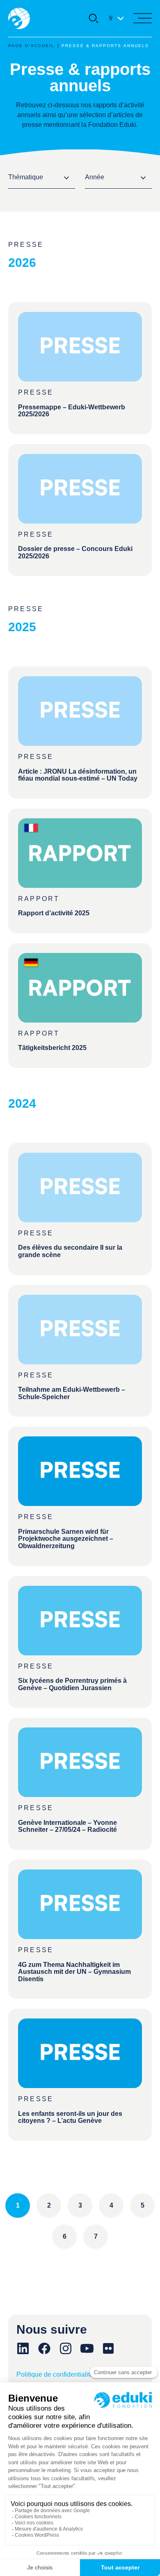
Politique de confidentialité (55, 2374)
